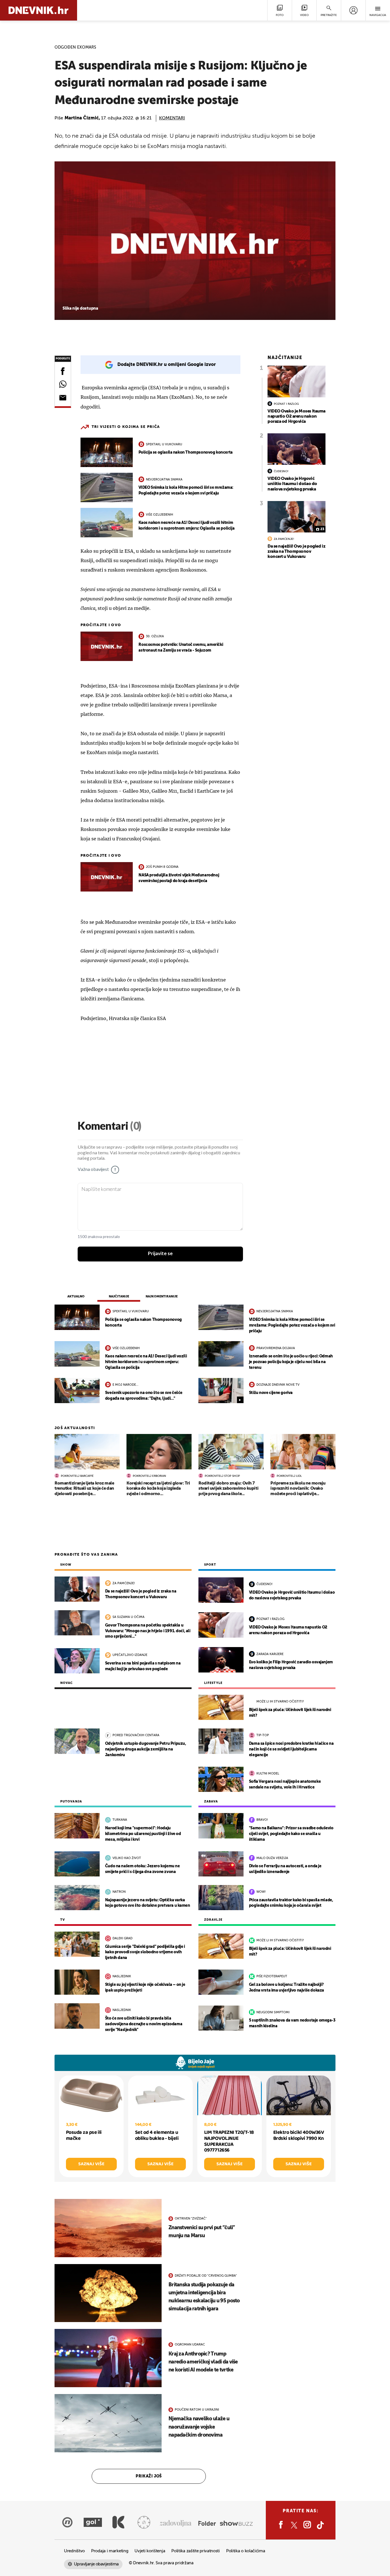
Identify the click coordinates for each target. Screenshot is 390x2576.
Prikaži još (149, 2476)
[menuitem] (353, 10)
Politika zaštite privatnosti (196, 2551)
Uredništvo (74, 2551)
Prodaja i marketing (110, 2551)
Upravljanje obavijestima (96, 2564)
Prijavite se (160, 1254)
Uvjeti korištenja (150, 2551)
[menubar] (353, 10)
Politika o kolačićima (246, 2551)
